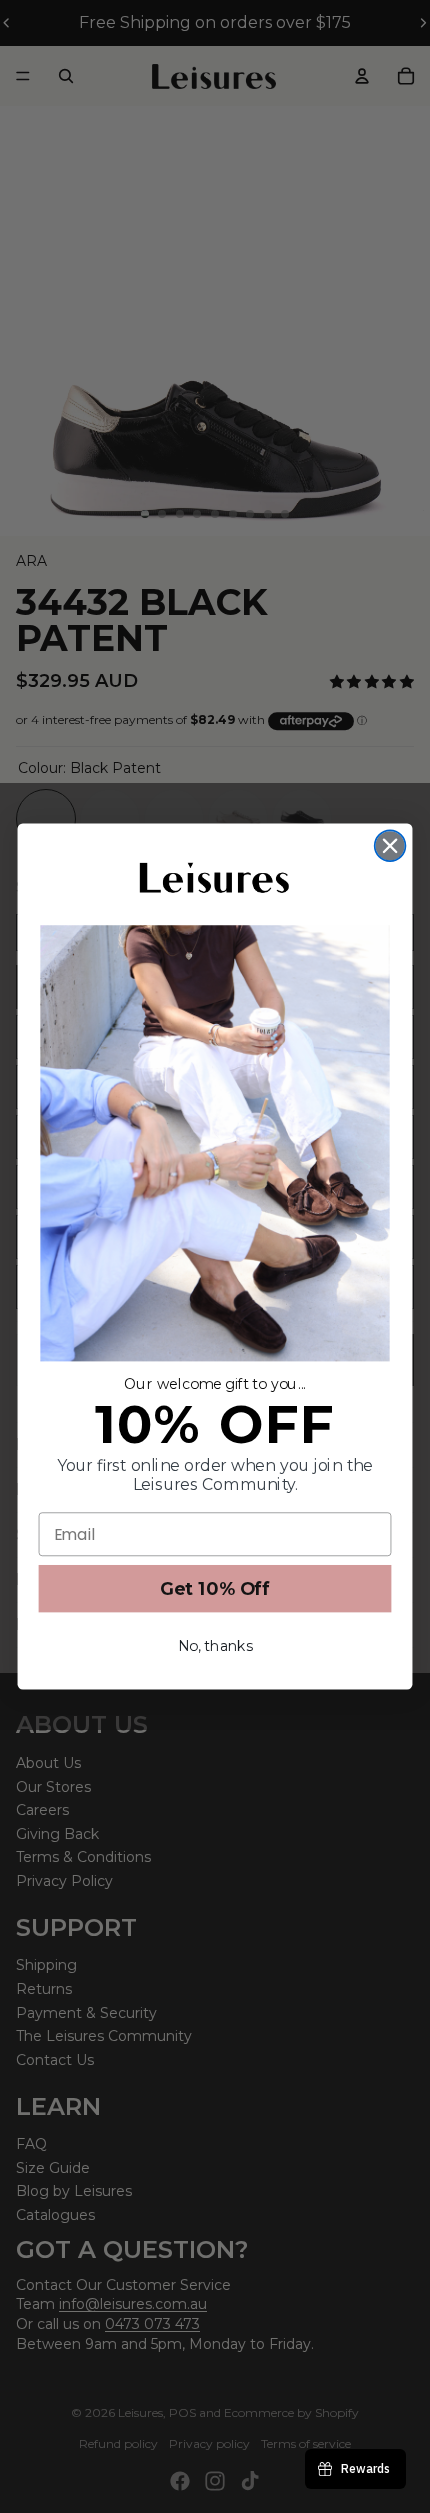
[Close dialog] (390, 845)
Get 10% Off (215, 1588)
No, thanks (215, 1646)
